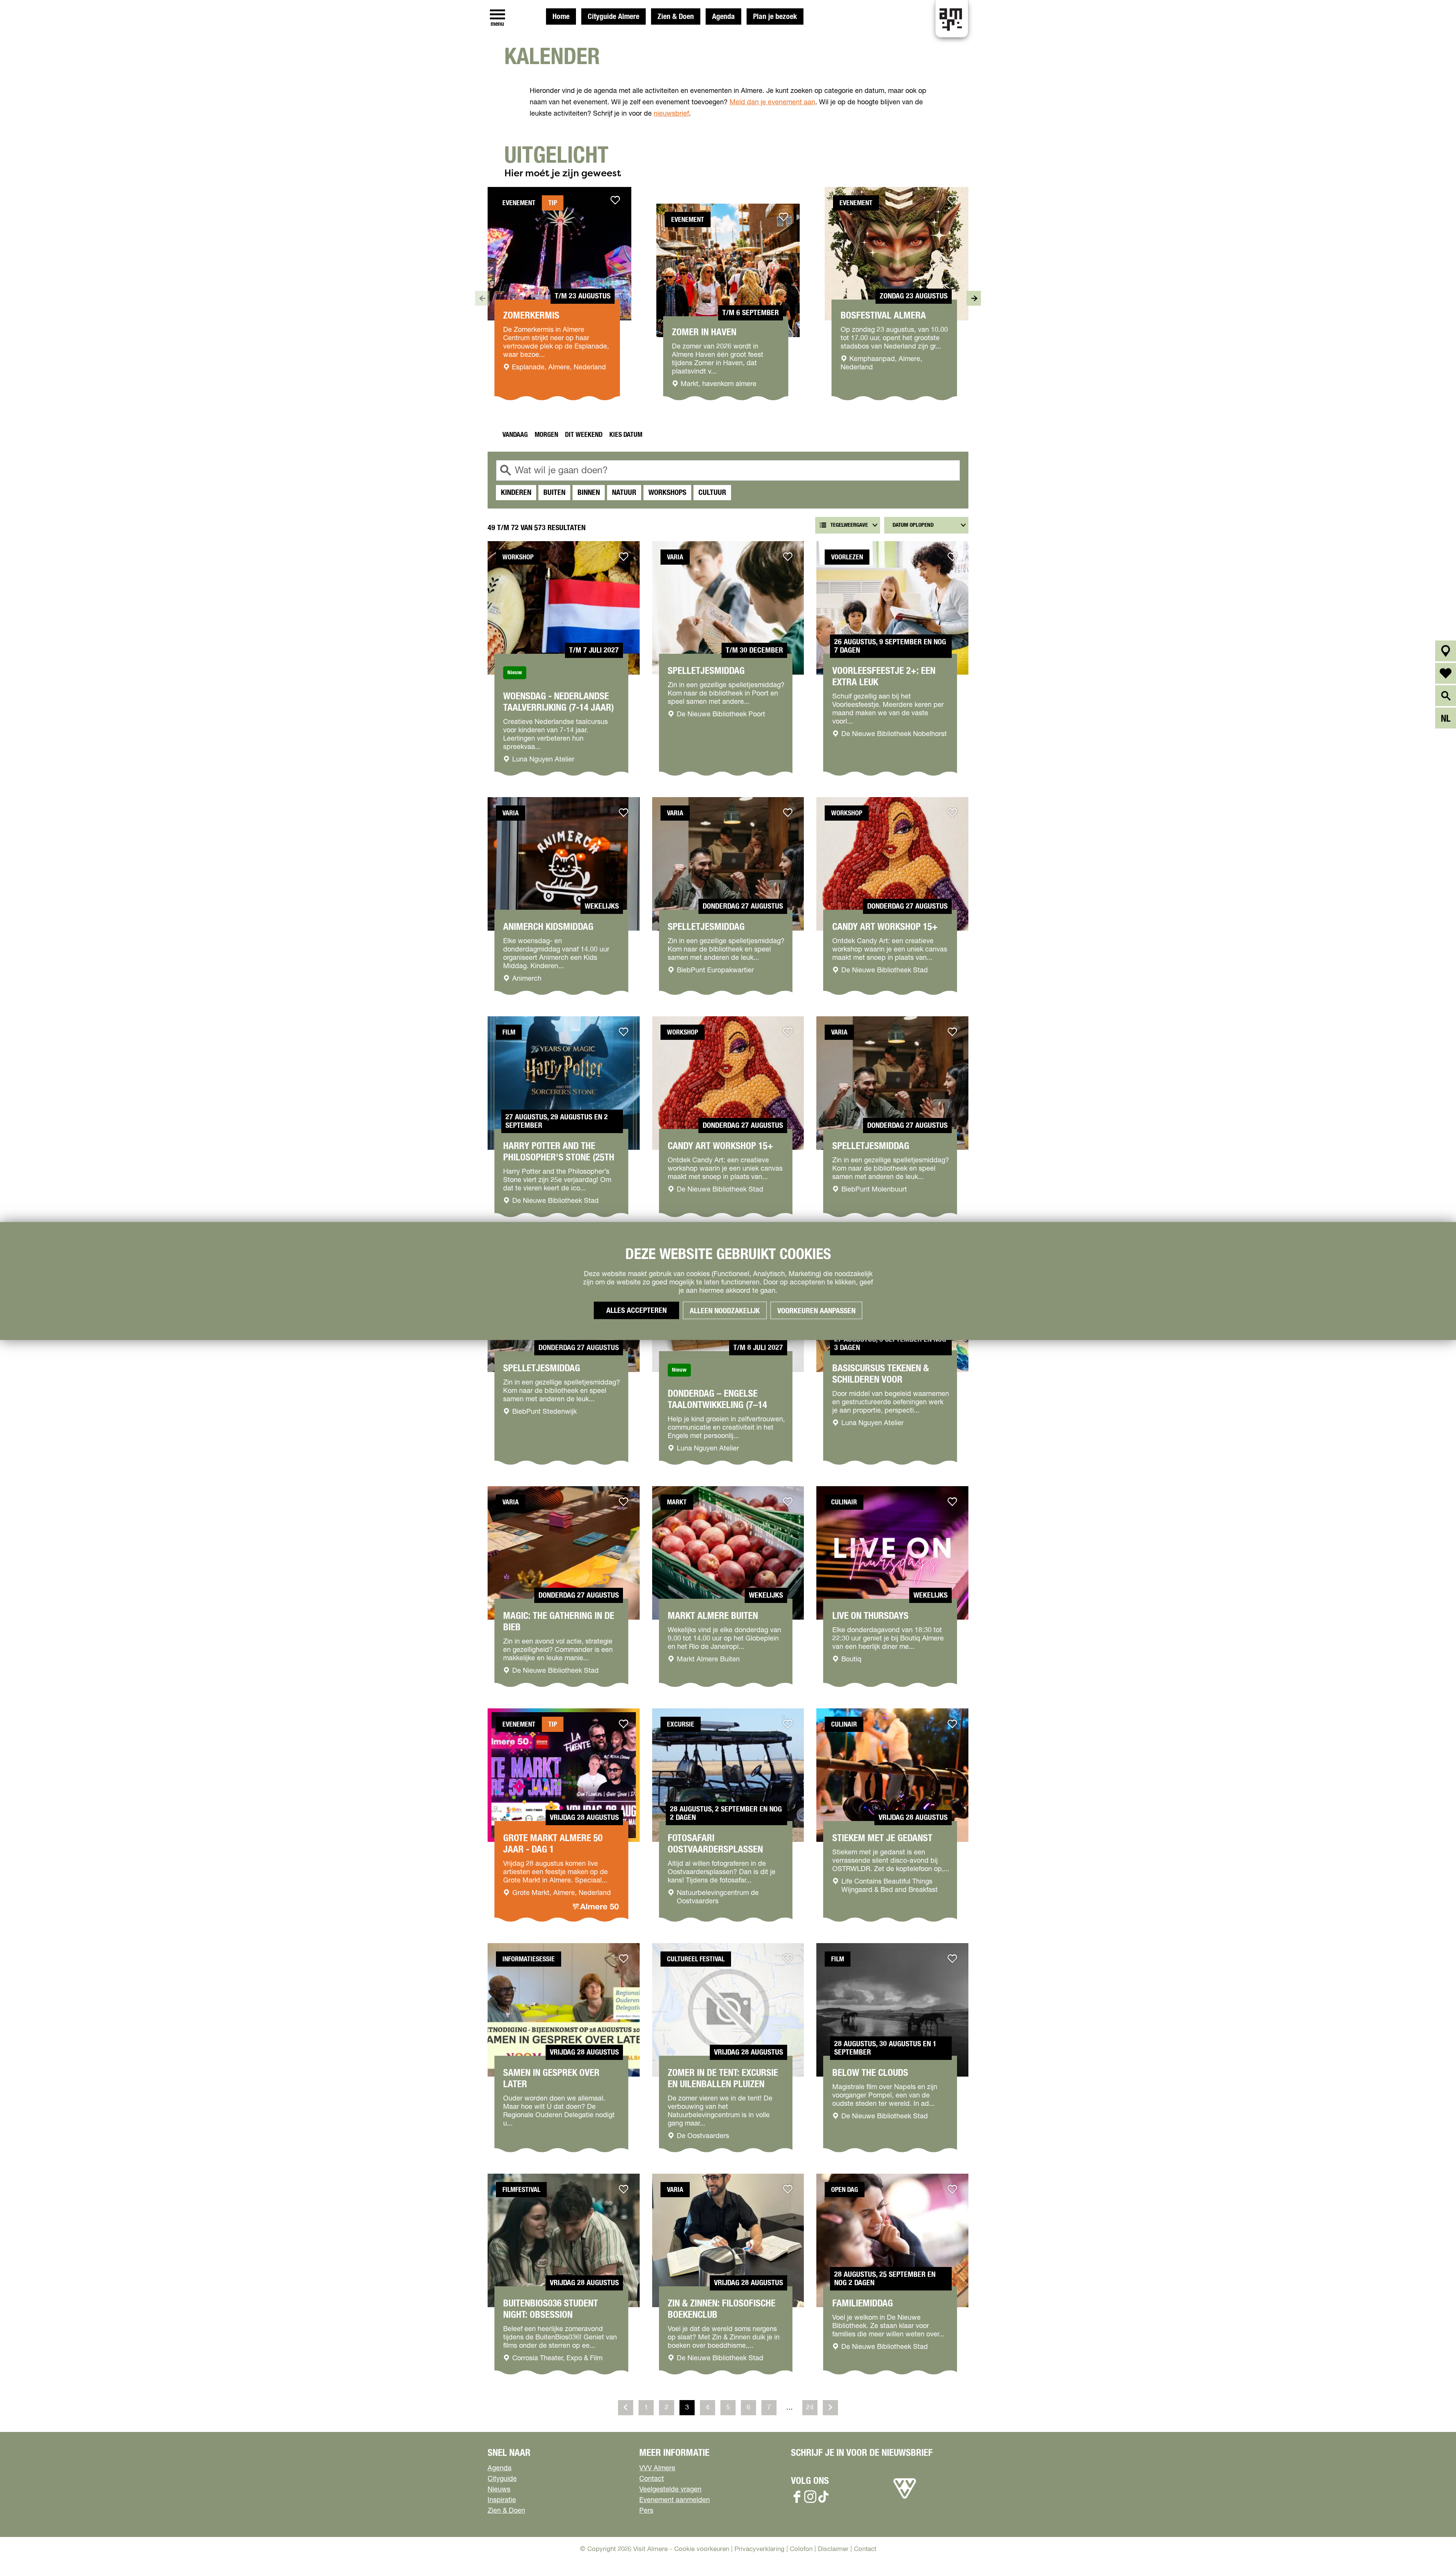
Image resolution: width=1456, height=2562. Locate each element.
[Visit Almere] (905, 2499)
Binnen (589, 493)
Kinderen (516, 493)
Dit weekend (584, 435)
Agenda (723, 17)
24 (811, 2410)
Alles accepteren (636, 1311)
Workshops (667, 493)
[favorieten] (1446, 673)
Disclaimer (833, 2549)
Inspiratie (502, 2500)
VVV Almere (657, 2468)
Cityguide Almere (613, 17)
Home (561, 17)
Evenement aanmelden (675, 2500)
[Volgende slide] (974, 298)
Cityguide (502, 2479)
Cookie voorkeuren (702, 2549)
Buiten (554, 493)
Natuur (624, 493)
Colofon (801, 2549)
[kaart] (1446, 651)
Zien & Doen (676, 17)
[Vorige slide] (482, 298)
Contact (652, 2479)
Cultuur (712, 493)
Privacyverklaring (759, 2549)
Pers (646, 2511)
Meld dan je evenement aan (772, 102)
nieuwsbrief (671, 114)
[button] (1433, 2539)
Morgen (546, 435)
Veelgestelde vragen (670, 2490)
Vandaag (515, 435)
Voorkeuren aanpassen (816, 1311)
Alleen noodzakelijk (725, 1311)
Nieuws (499, 2490)
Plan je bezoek (775, 17)
